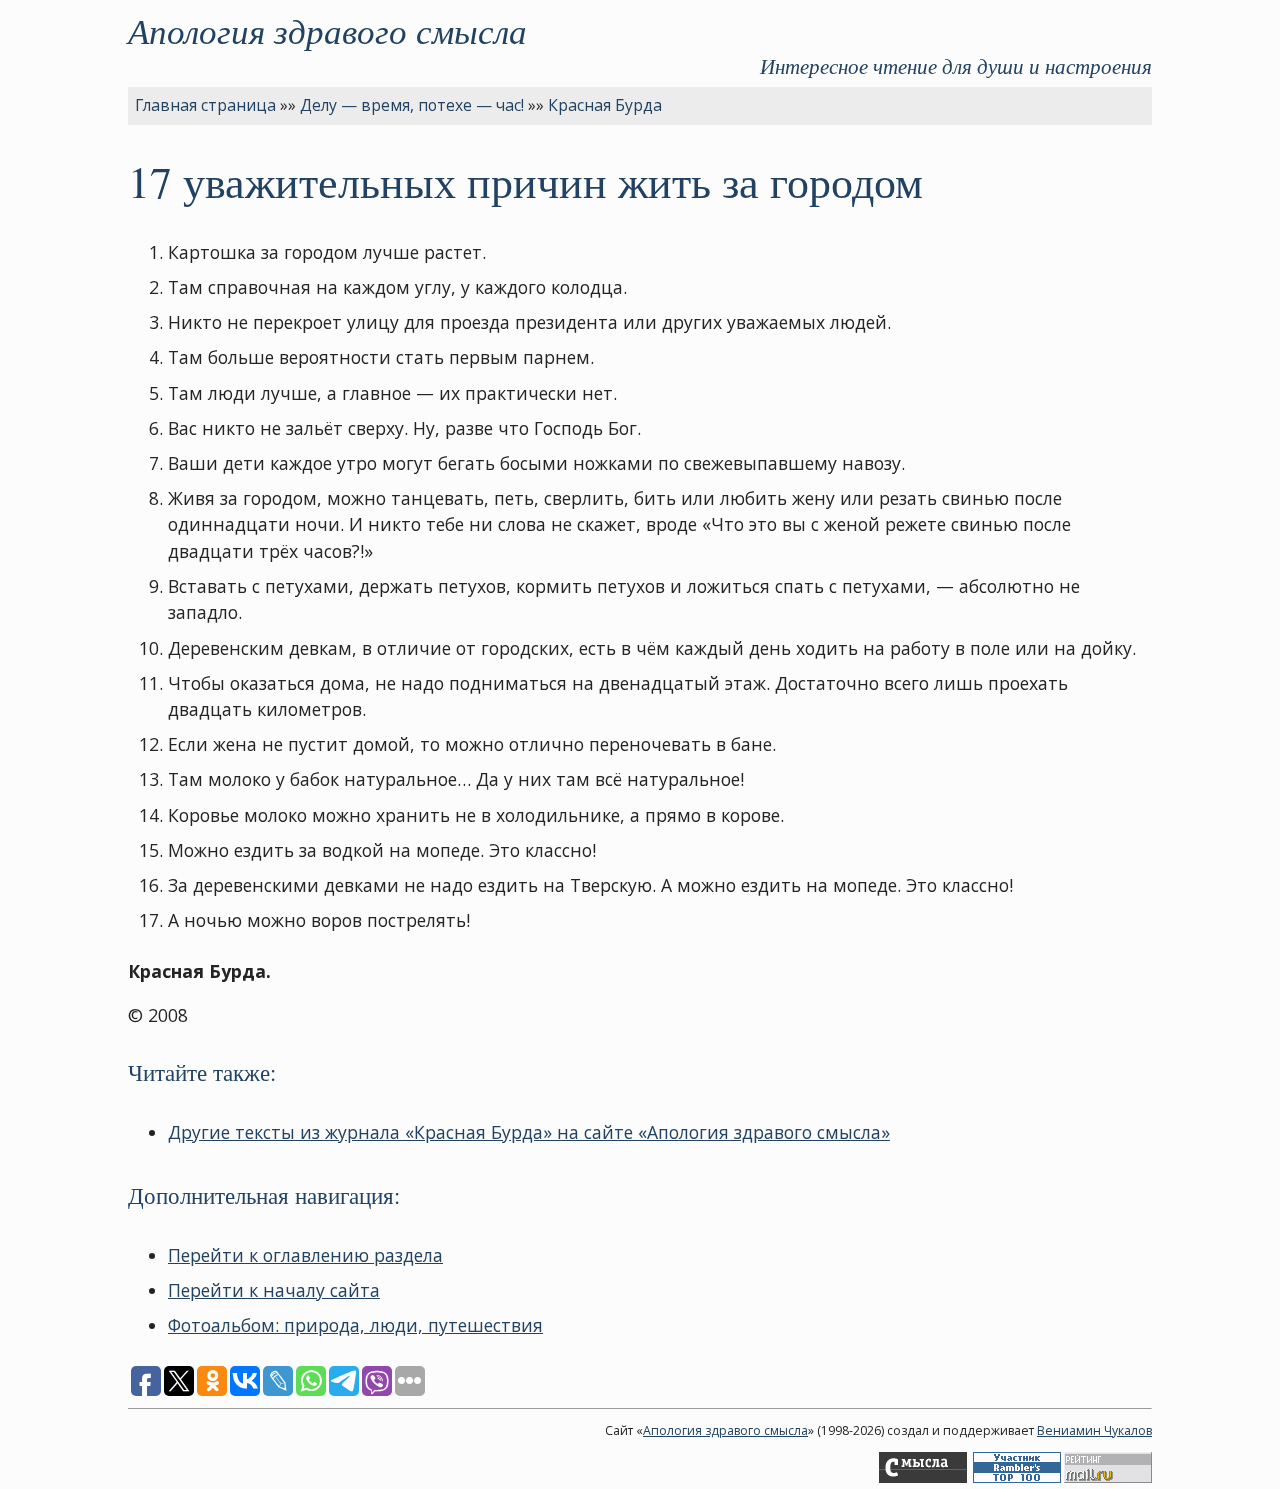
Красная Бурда (605, 105)
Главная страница (205, 105)
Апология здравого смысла (327, 30)
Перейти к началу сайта (274, 1290)
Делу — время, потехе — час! (412, 105)
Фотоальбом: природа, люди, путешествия (355, 1325)
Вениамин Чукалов (1094, 1430)
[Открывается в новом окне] (923, 1478)
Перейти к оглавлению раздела (305, 1255)
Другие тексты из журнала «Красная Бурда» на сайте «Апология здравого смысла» (529, 1132)
